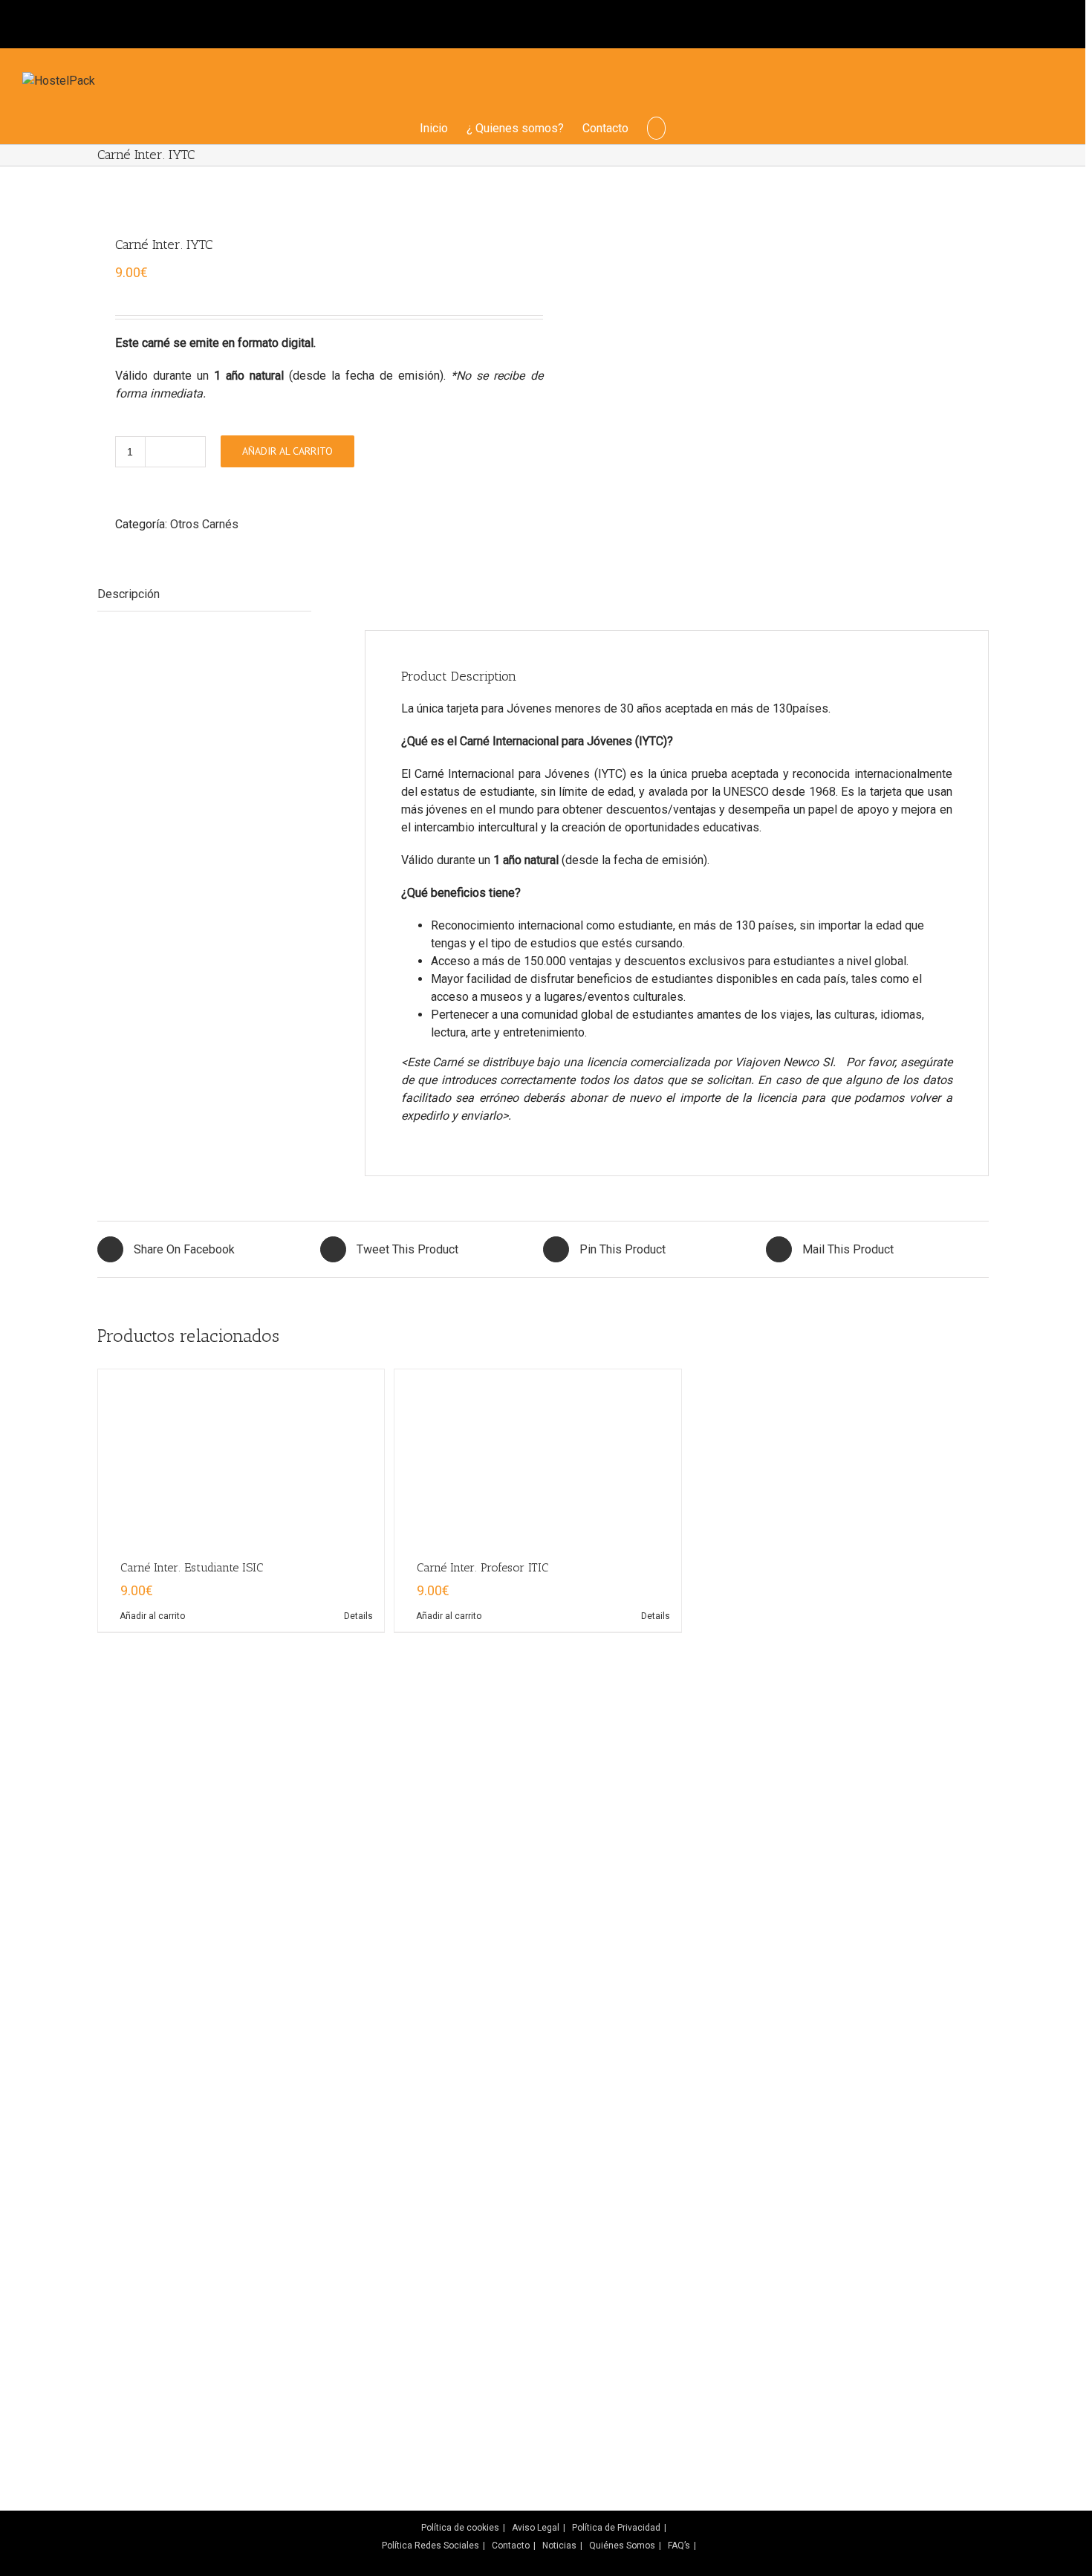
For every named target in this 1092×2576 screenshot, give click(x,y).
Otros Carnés (204, 524)
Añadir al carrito (287, 451)
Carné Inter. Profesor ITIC (482, 2522)
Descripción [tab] (129, 594)
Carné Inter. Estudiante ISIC (192, 2522)
